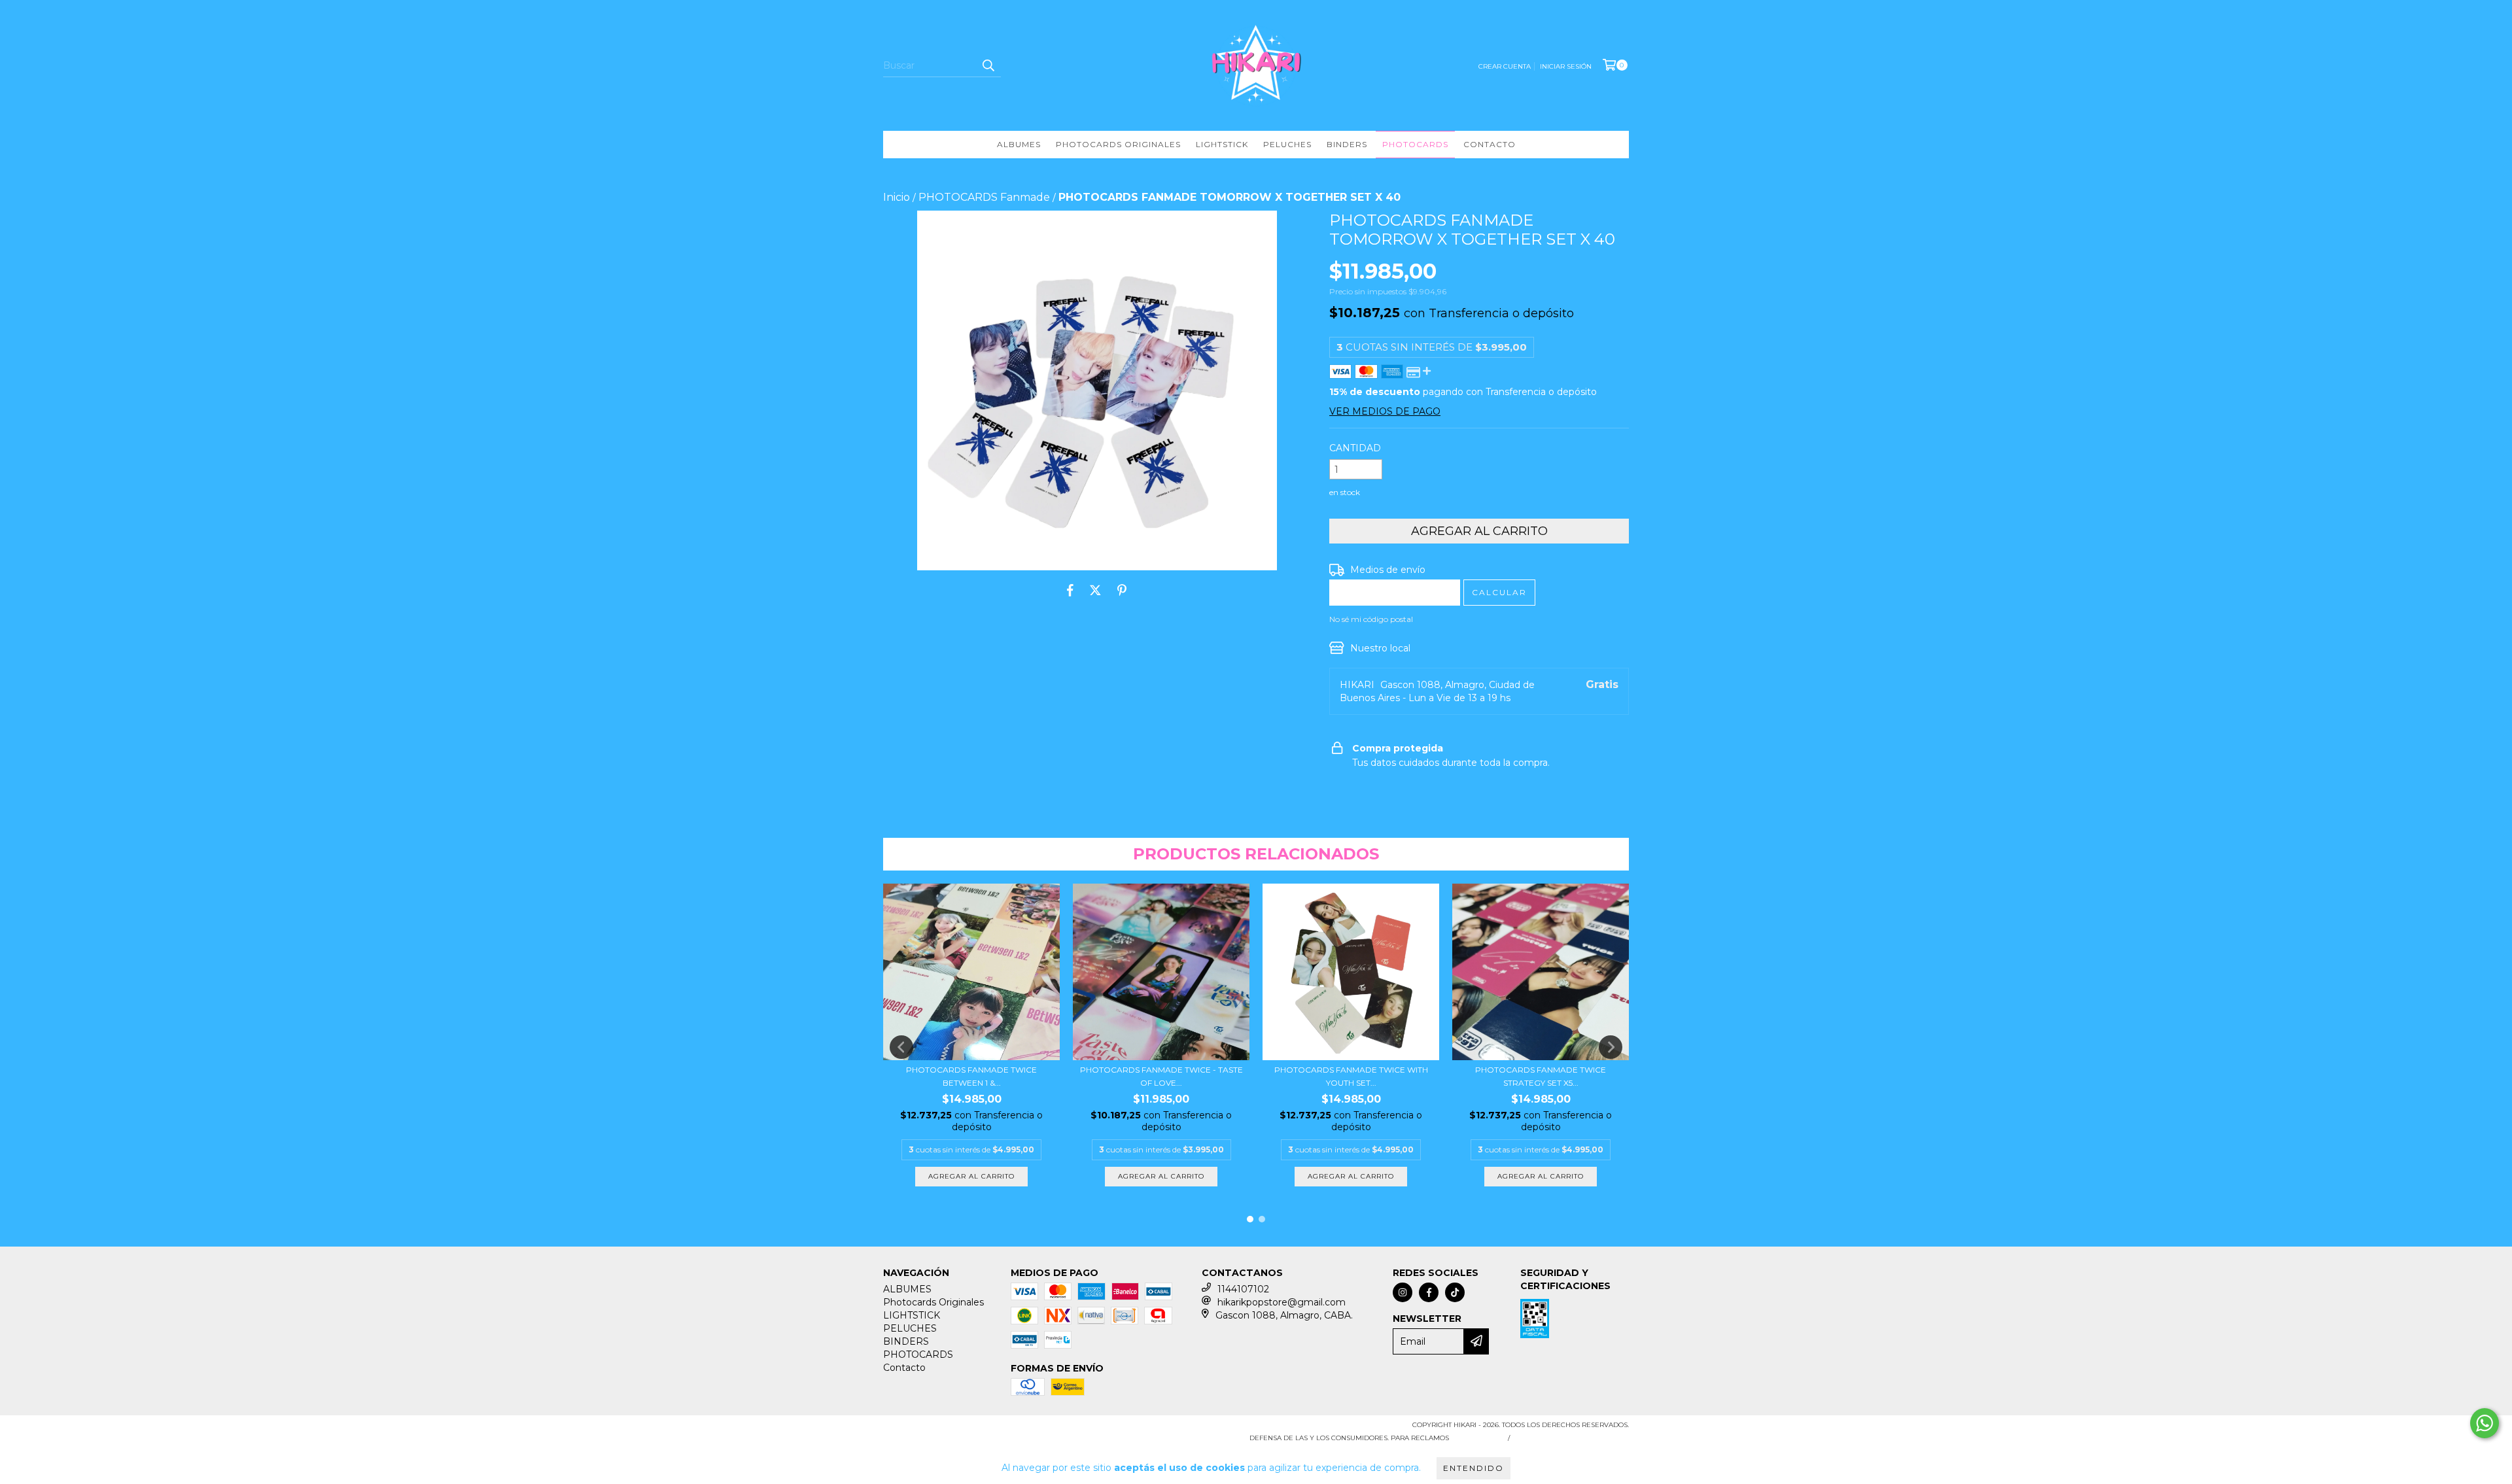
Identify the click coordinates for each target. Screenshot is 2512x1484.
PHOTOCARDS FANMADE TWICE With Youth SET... (1351, 1076)
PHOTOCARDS (1415, 144)
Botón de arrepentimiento (1572, 1438)
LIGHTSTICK (1222, 144)
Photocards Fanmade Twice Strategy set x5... (1541, 1076)
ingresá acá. (1477, 1438)
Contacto (1490, 144)
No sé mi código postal (1371, 619)
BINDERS (1347, 144)
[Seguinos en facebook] (1429, 1292)
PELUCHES (1287, 144)
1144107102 (1243, 1289)
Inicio (897, 197)
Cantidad (1355, 448)
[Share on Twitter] (1095, 590)
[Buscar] (988, 65)
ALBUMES (1019, 144)
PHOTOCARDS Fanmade (984, 197)
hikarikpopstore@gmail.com (1282, 1302)
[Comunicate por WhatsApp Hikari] (2485, 1423)
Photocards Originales (1118, 144)
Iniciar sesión (1566, 66)
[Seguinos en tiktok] (1455, 1292)
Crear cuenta (1505, 66)
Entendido (1474, 1468)
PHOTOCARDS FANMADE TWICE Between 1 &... (971, 1076)
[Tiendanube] (940, 1429)
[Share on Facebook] (1070, 590)
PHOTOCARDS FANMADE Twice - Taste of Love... (1161, 1076)
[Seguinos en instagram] (1403, 1292)
